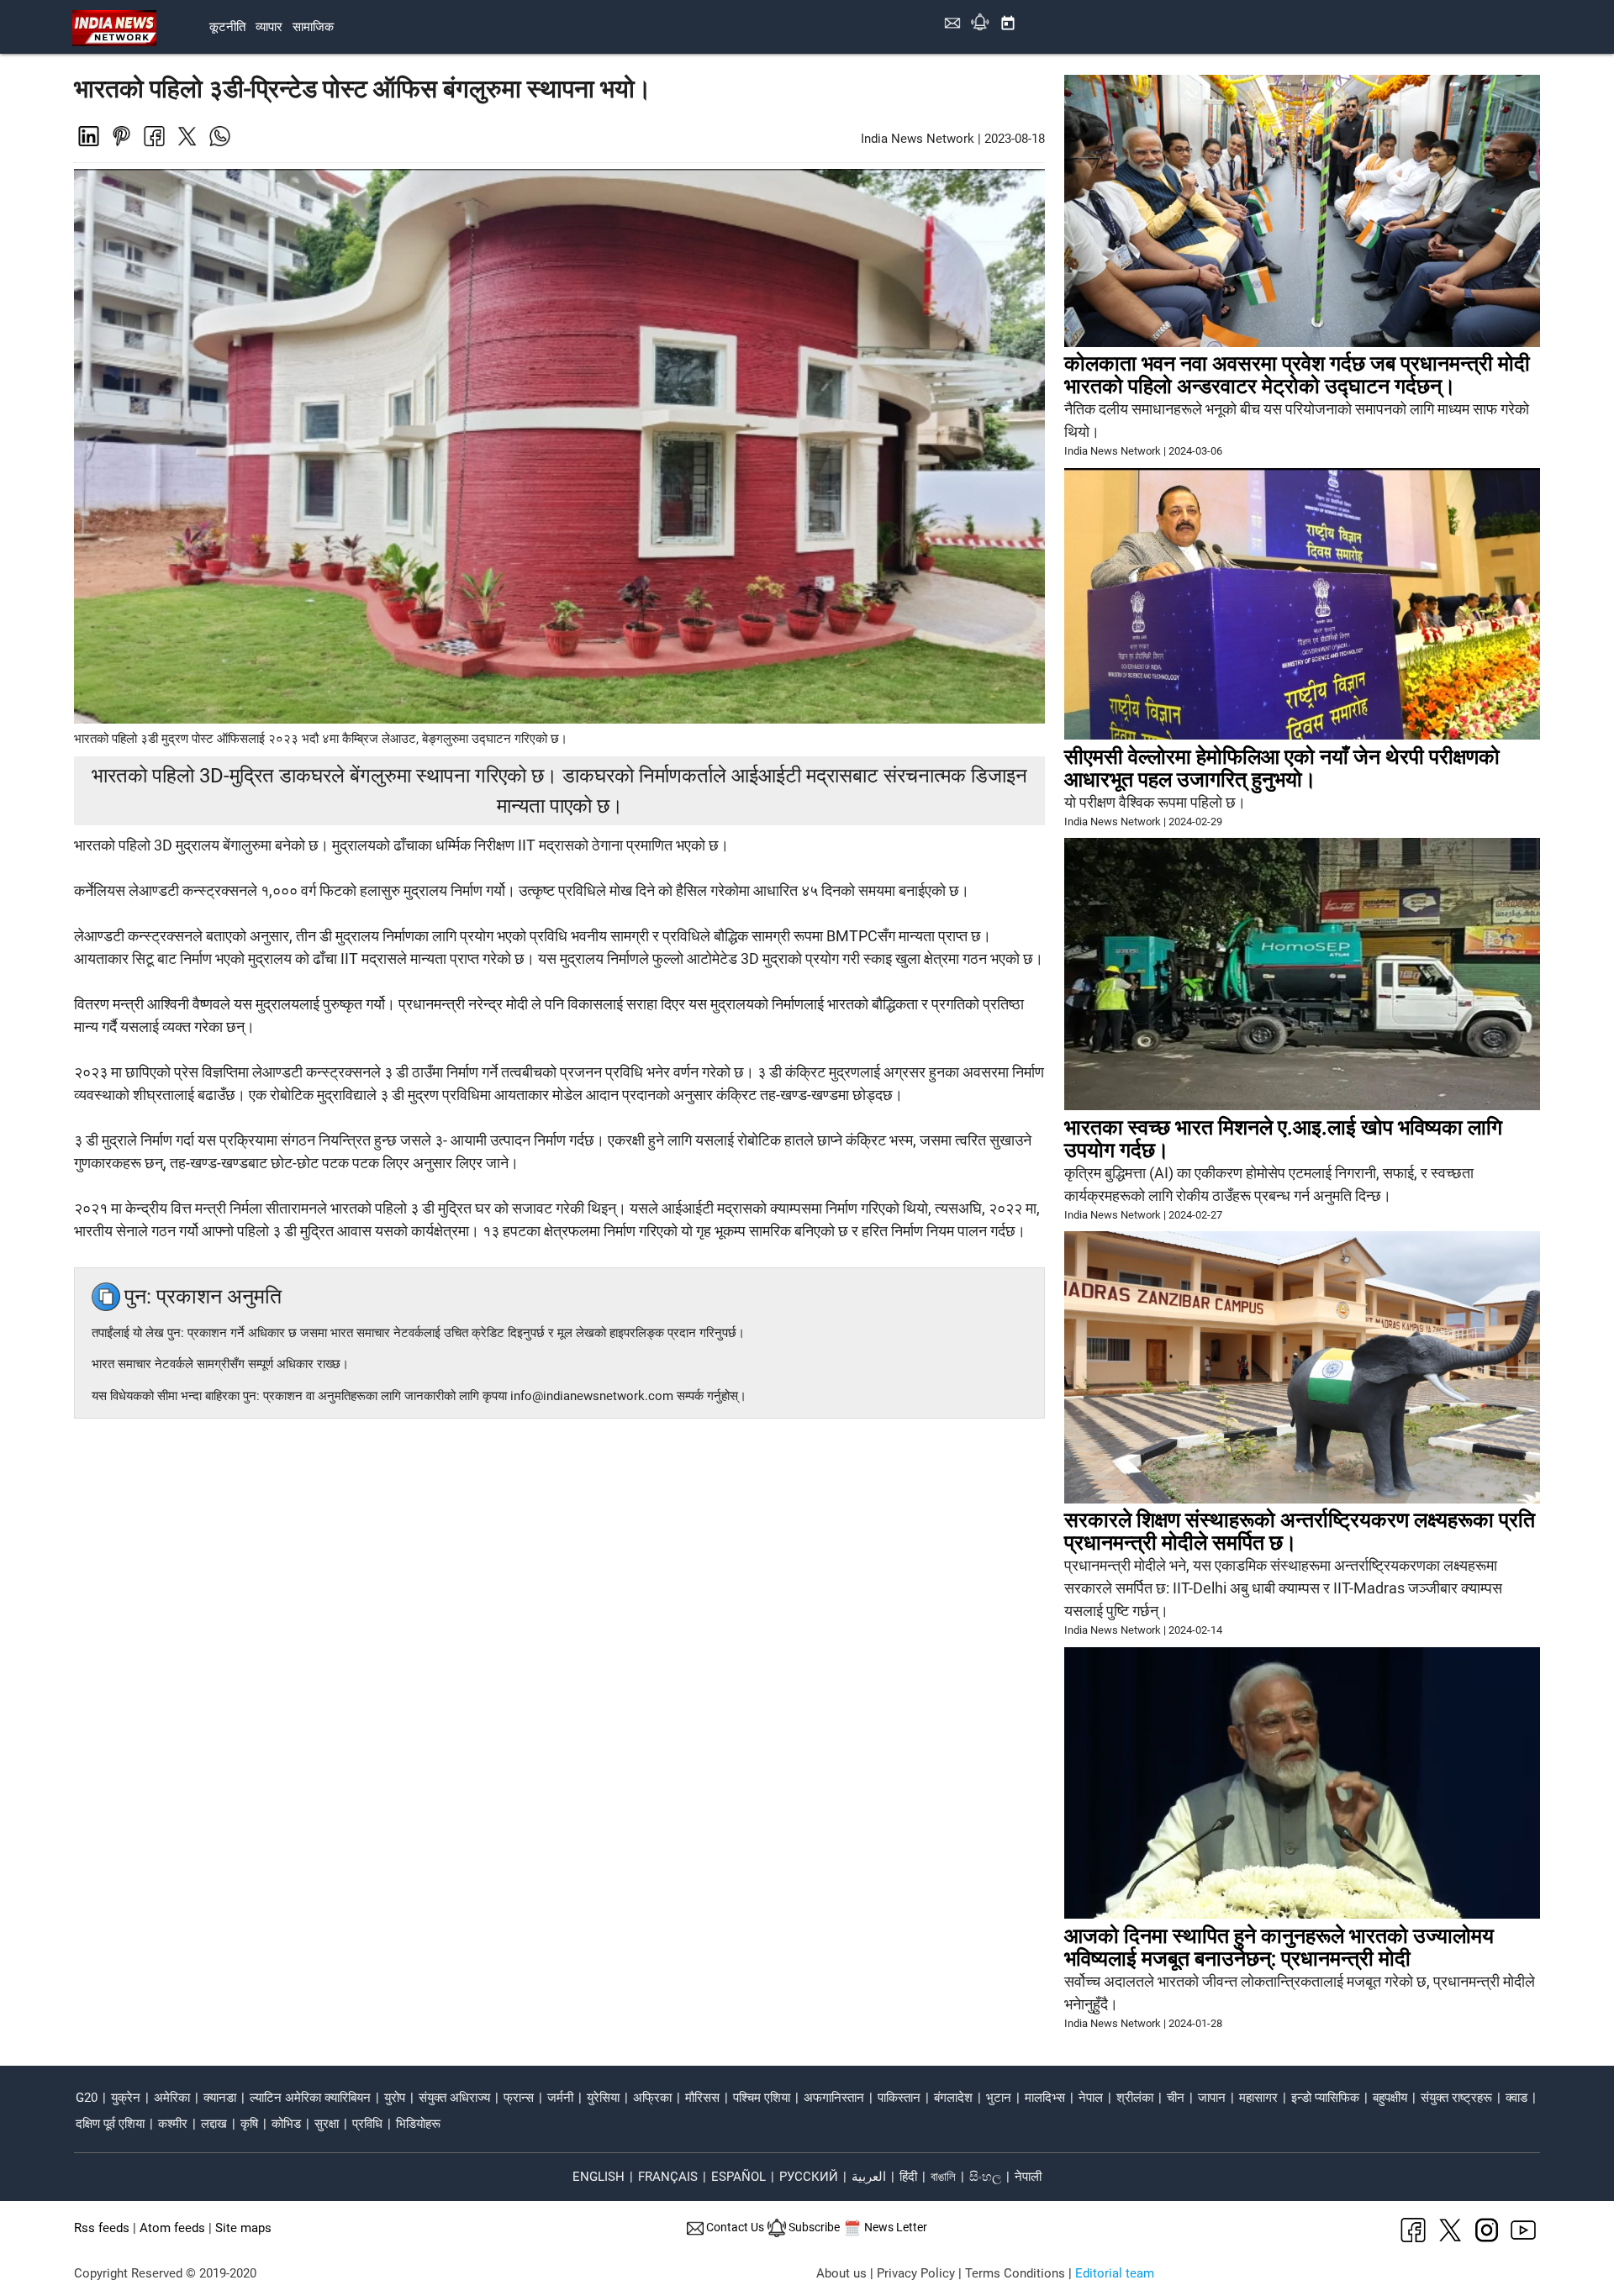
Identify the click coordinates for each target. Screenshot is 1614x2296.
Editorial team (1115, 2273)
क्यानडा (220, 2098)
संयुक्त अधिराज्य (454, 2098)
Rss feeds (102, 2228)
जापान (1212, 2098)
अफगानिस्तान (834, 2098)
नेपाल (1091, 2098)
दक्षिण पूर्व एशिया (110, 2124)
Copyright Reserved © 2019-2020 (165, 2273)
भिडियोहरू (418, 2124)
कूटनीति (227, 27)
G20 (87, 2098)
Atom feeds (172, 2228)
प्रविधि (367, 2124)
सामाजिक (313, 27)
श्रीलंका (1135, 2098)
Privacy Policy (916, 2273)
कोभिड (286, 2124)
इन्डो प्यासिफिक (1325, 2098)
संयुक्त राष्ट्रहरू (1456, 2098)
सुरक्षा (327, 2124)
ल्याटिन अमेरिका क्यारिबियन (310, 2098)
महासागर (1258, 2098)
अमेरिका (172, 2098)
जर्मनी (560, 2098)
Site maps (243, 2228)
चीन (1176, 2098)
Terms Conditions (1015, 2273)
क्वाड (1516, 2098)
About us (841, 2273)
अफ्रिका (652, 2098)
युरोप (395, 2098)
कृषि (249, 2124)
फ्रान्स (519, 2098)
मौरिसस (702, 2098)
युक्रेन (126, 2098)
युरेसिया (603, 2098)
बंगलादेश (953, 2098)
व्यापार (269, 27)
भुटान (999, 2098)
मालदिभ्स (1045, 2098)
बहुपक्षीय (1390, 2098)
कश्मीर (173, 2124)
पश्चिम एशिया (762, 2098)
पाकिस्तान (899, 2098)
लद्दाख (214, 2124)
